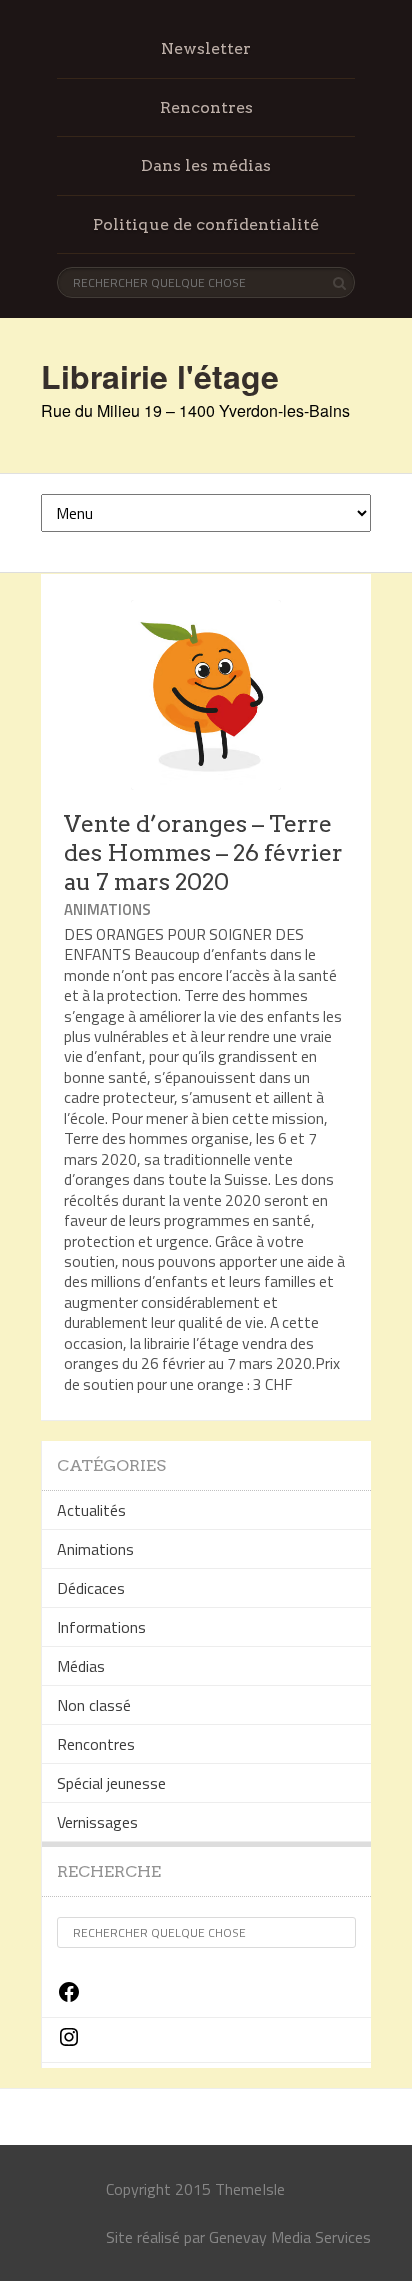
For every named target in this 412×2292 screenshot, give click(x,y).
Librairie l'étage (160, 376)
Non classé (94, 1705)
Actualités (91, 1510)
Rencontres (206, 107)
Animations (107, 909)
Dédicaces (91, 1588)
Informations (101, 1627)
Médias (81, 1666)
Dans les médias (206, 165)
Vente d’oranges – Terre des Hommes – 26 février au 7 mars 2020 (203, 853)
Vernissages (97, 1822)
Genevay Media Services (290, 2237)
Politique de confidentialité (206, 224)
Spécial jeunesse (111, 1783)
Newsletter (206, 48)
